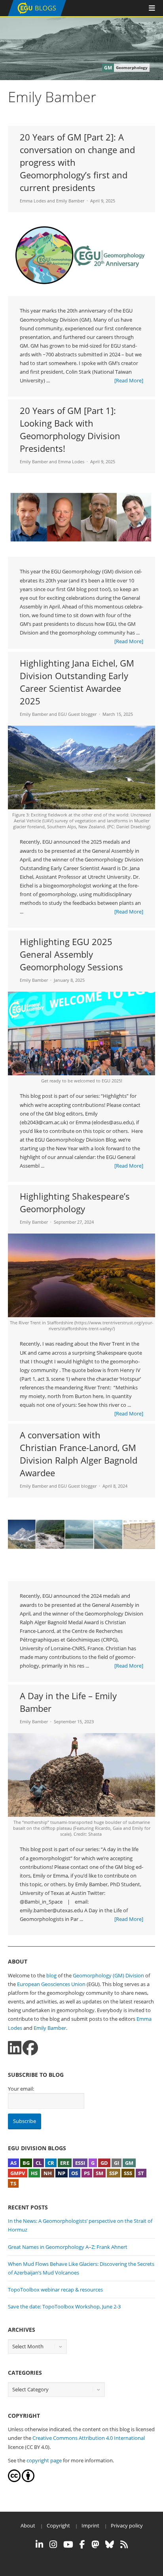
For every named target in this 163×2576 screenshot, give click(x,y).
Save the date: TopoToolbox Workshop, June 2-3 (64, 2306)
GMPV (18, 2173)
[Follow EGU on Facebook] (82, 2544)
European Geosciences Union (51, 1984)
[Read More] (129, 380)
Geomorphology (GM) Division (108, 1975)
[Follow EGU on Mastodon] (95, 2544)
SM (100, 2173)
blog (51, 1975)
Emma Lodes (33, 201)
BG (26, 2163)
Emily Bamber (70, 201)
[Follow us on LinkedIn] (15, 2048)
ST (141, 2173)
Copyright (58, 2525)
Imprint (90, 2525)
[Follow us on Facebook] (30, 2048)
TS (13, 2183)
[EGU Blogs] (37, 14)
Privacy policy (127, 2525)
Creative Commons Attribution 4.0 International (89, 2438)
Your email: (21, 2089)
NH (48, 2173)
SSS (128, 2173)
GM (129, 2163)
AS (13, 2163)
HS (34, 2173)
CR (51, 2163)
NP (62, 2173)
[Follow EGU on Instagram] (53, 2544)
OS (75, 2173)
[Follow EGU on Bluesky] (110, 2544)
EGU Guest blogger (77, 714)
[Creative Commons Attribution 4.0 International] (14, 2480)
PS (87, 2173)
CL (39, 2163)
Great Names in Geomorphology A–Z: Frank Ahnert (68, 2247)
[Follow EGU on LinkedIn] (39, 2544)
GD (104, 2163)
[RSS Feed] (124, 2544)
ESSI (80, 2163)
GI (117, 2163)
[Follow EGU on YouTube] (68, 2544)
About (28, 2525)
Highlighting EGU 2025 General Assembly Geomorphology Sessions (71, 954)
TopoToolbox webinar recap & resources (55, 2290)
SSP (114, 2173)
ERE (65, 2163)
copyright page (44, 2460)
